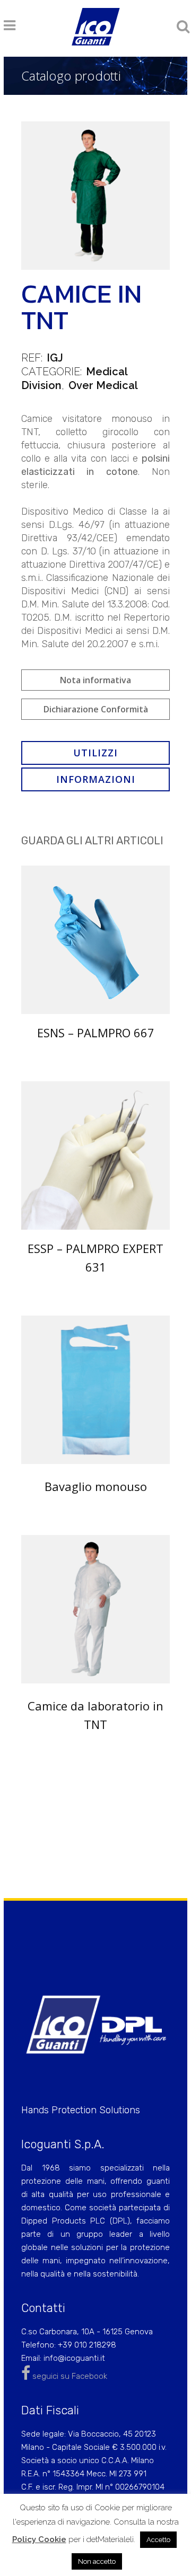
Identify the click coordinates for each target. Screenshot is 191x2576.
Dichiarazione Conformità (96, 709)
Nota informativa (95, 680)
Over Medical (103, 385)
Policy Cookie (39, 2539)
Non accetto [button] (97, 2561)
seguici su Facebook (69, 2376)
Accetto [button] (158, 2540)
